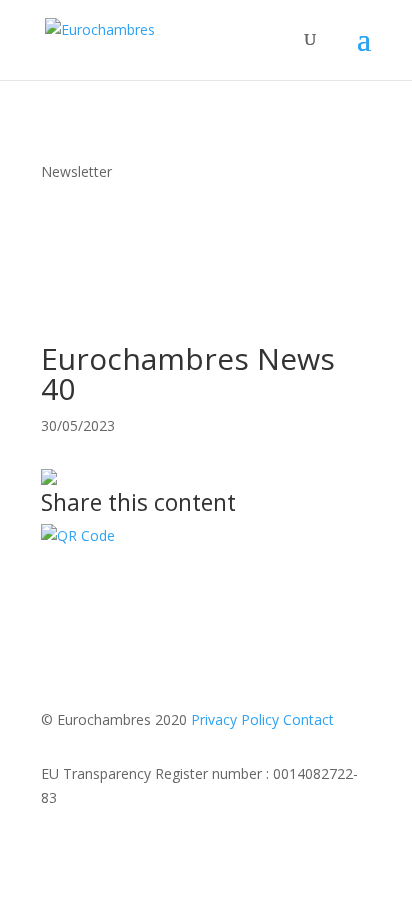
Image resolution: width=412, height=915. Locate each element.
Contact (308, 719)
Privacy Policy (235, 719)
